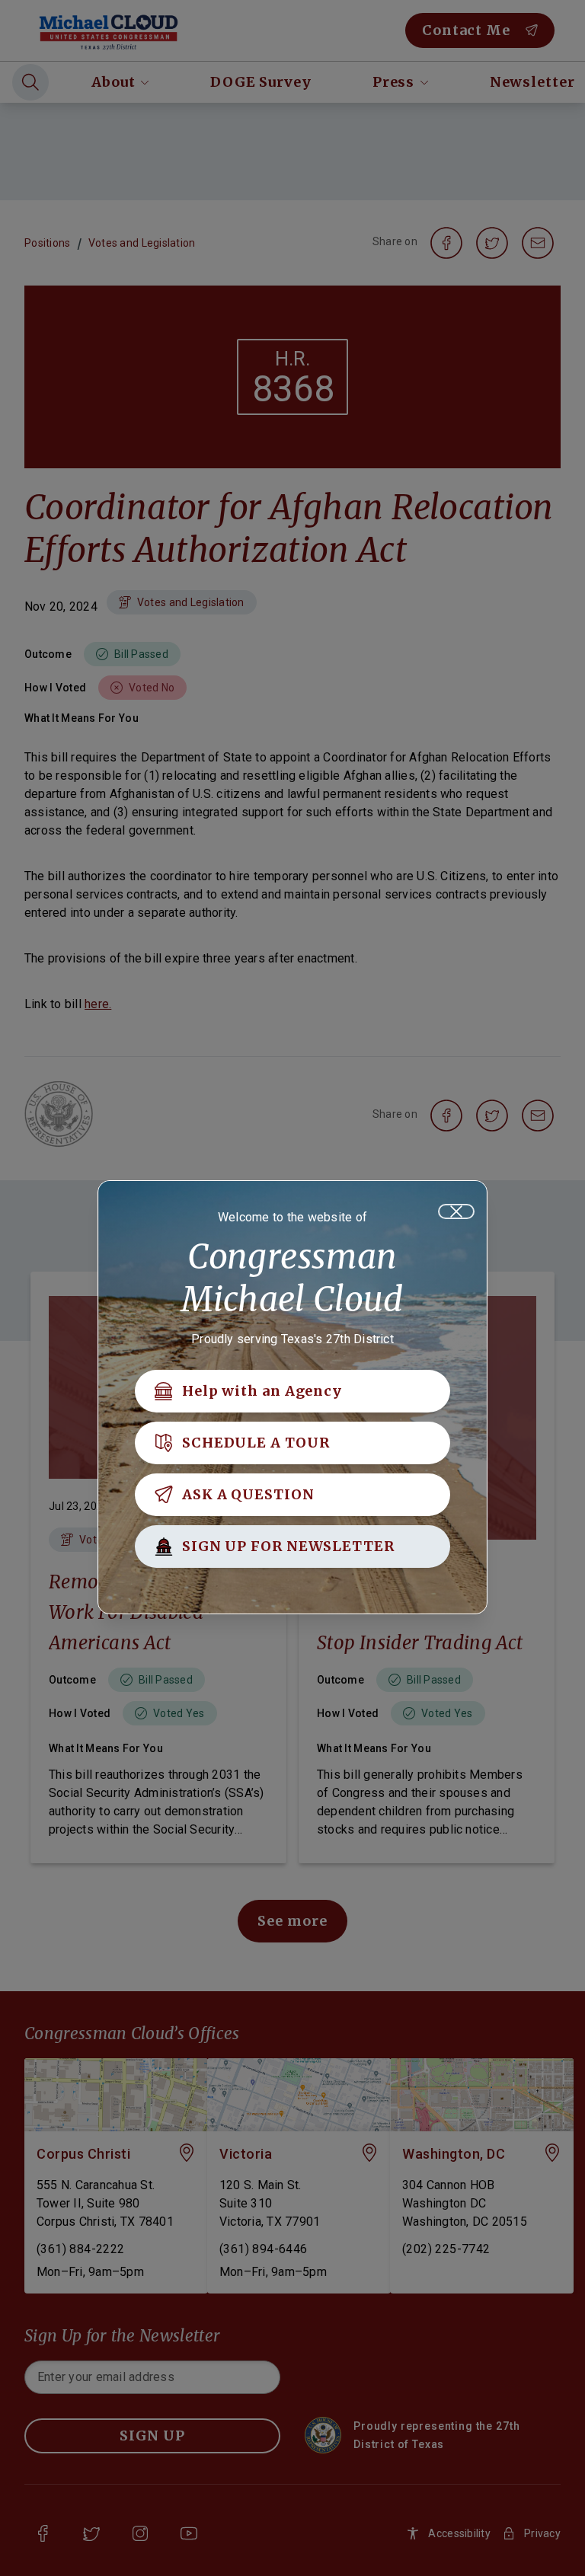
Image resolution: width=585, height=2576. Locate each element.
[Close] (456, 1211)
